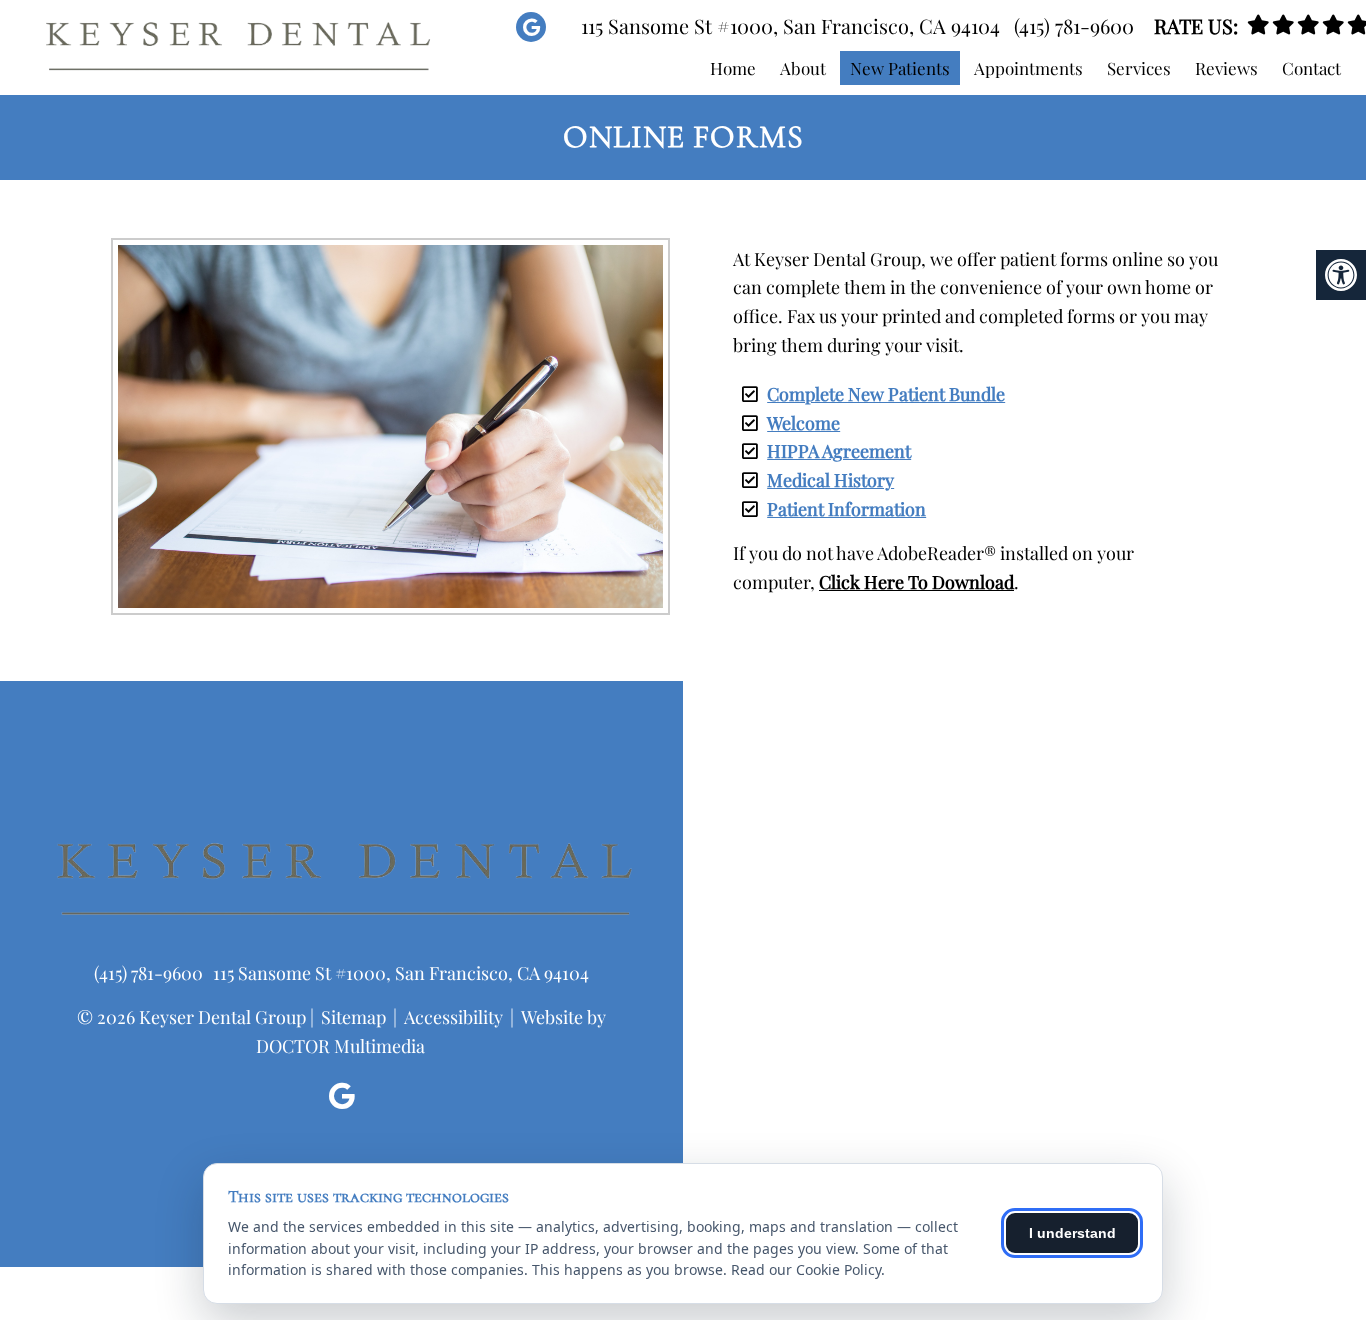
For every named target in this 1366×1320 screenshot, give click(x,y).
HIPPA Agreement (839, 451)
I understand (1072, 1233)
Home (733, 68)
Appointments (1028, 68)
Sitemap (353, 1017)
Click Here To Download (916, 582)
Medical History (830, 480)
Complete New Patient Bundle (886, 394)
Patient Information (846, 509)
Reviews (1226, 68)
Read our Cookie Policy (806, 1269)
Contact (1311, 68)
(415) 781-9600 (1074, 25)
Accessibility (453, 1017)
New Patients (900, 68)
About (803, 68)
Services (1139, 68)
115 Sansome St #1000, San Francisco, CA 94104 (790, 25)
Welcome (803, 423)
